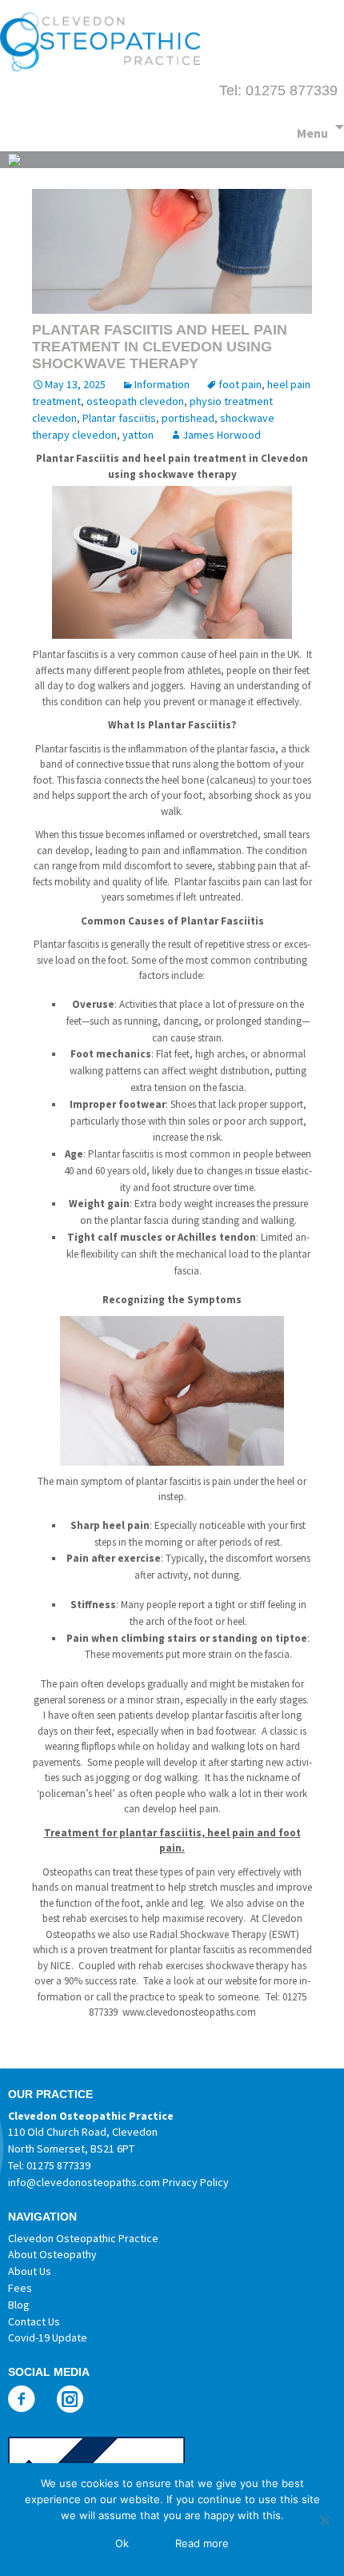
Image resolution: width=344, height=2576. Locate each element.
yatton (138, 435)
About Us (30, 2271)
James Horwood (222, 435)
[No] (324, 2520)
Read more (202, 2543)
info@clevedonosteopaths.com (84, 2182)
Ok (122, 2543)
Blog (19, 2305)
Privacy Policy (196, 2182)
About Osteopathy (52, 2254)
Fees (20, 2288)
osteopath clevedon (135, 401)
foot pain (240, 384)
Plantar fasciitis (119, 418)
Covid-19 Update (48, 2337)
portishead (188, 418)
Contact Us (34, 2321)
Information (162, 384)
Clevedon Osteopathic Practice (83, 2238)
